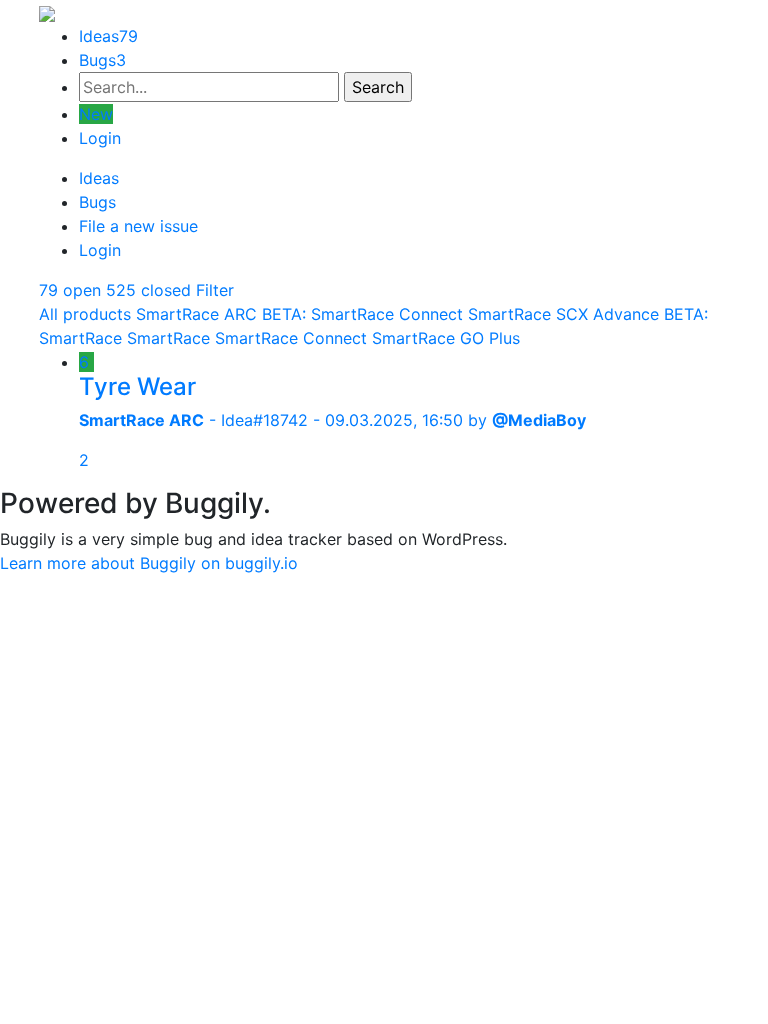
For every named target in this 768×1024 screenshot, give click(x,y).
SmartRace (168, 338)
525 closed (148, 290)
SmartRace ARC (196, 314)
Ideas (108, 36)
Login (100, 138)
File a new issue (138, 226)
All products (85, 314)
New (96, 114)
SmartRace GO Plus (446, 338)
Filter (215, 290)
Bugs (102, 60)
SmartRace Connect (291, 338)
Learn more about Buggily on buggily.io (149, 563)
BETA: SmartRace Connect (362, 314)
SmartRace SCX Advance (563, 314)
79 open (70, 290)
